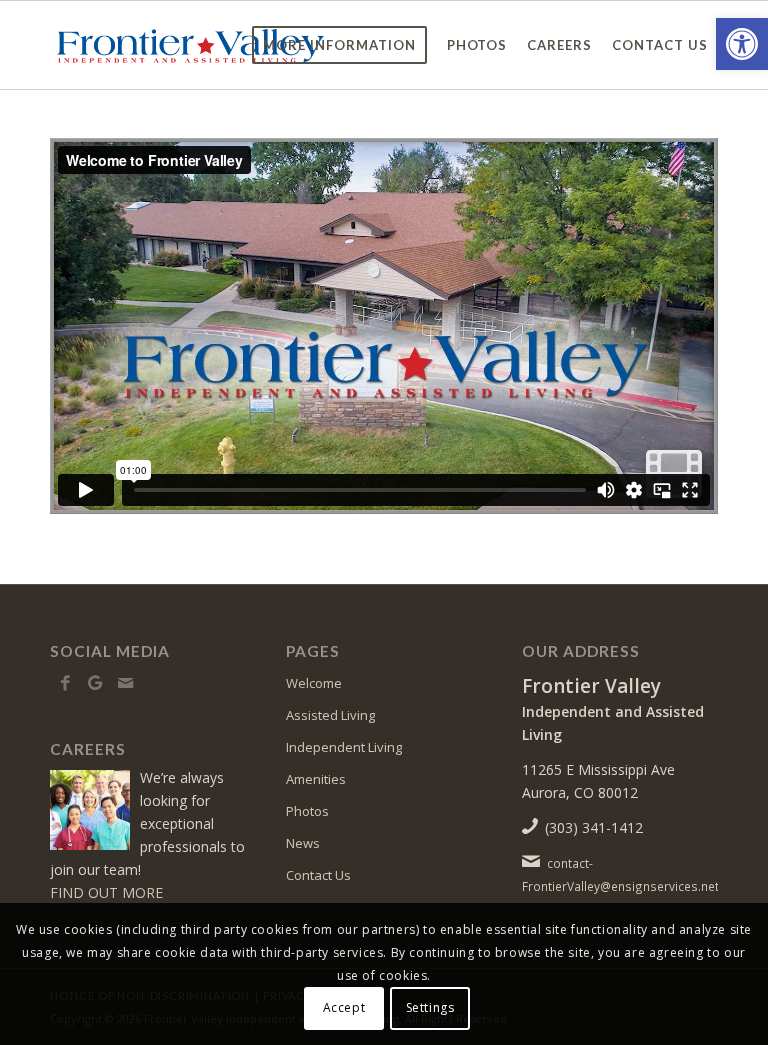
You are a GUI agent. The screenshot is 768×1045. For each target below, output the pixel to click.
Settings (430, 1007)
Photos (307, 811)
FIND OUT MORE (106, 892)
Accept (344, 1007)
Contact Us (318, 875)
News (303, 843)
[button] (742, 44)
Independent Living (344, 747)
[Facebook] (65, 683)
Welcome (314, 683)
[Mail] (125, 683)
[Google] (95, 683)
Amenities (316, 779)
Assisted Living (330, 715)
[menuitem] (339, 45)
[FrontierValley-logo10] (189, 45)
